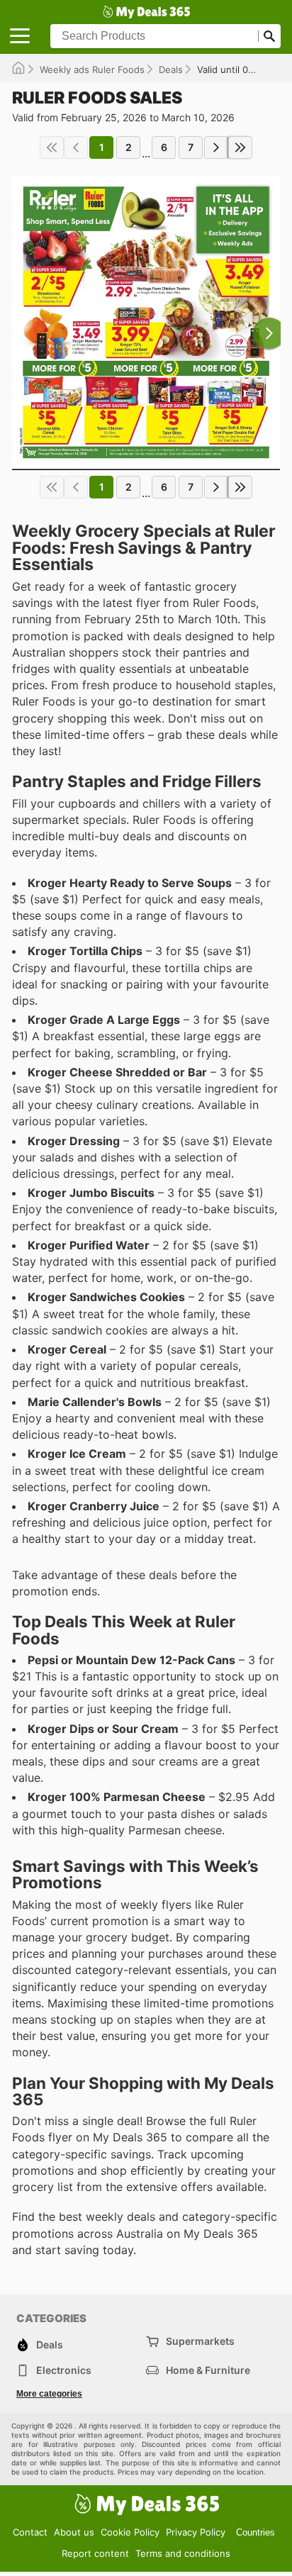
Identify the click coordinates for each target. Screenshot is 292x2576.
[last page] (240, 147)
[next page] (216, 147)
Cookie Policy (130, 2532)
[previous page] (76, 147)
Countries (255, 2532)
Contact (30, 2532)
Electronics (64, 2370)
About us (74, 2532)
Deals (171, 69)
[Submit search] (269, 36)
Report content (95, 2553)
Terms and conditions (183, 2553)
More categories (49, 2394)
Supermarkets (200, 2341)
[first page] (52, 147)
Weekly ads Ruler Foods (92, 69)
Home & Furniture (208, 2370)
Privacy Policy (196, 2532)
